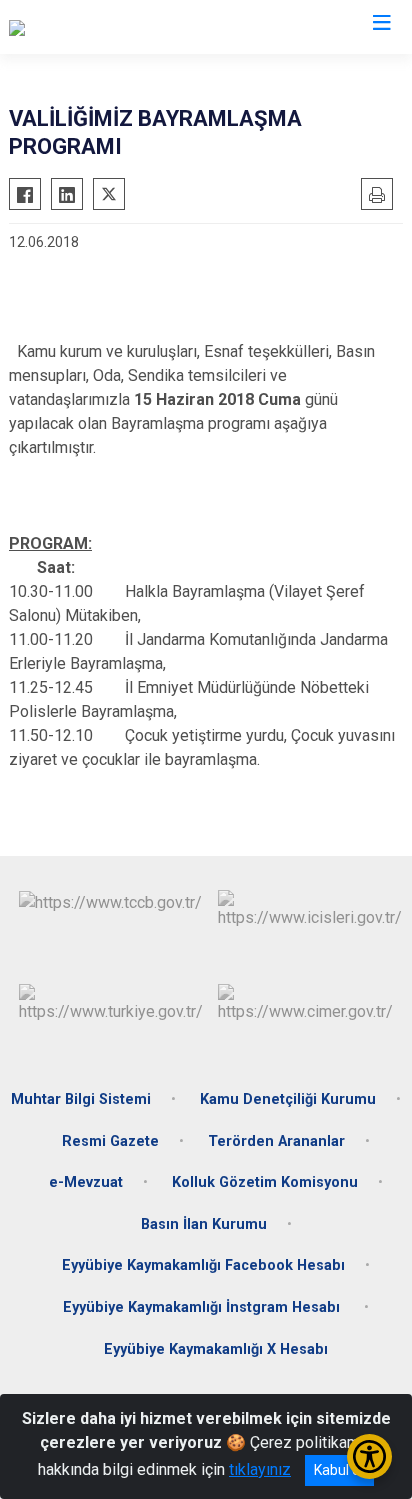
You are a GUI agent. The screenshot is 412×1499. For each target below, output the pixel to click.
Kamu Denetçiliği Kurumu (288, 1099)
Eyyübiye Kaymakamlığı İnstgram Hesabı (203, 1307)
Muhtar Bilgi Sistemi (81, 1099)
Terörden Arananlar (276, 1141)
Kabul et (339, 1470)
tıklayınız (260, 1469)
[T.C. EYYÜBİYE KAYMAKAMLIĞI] (116, 27)
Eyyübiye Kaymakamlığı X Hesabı (216, 1349)
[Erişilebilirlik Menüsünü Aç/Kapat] (369, 1456)
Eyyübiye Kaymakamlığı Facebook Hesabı (203, 1265)
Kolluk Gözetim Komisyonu (265, 1182)
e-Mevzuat (86, 1182)
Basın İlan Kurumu (204, 1224)
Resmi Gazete (110, 1141)
